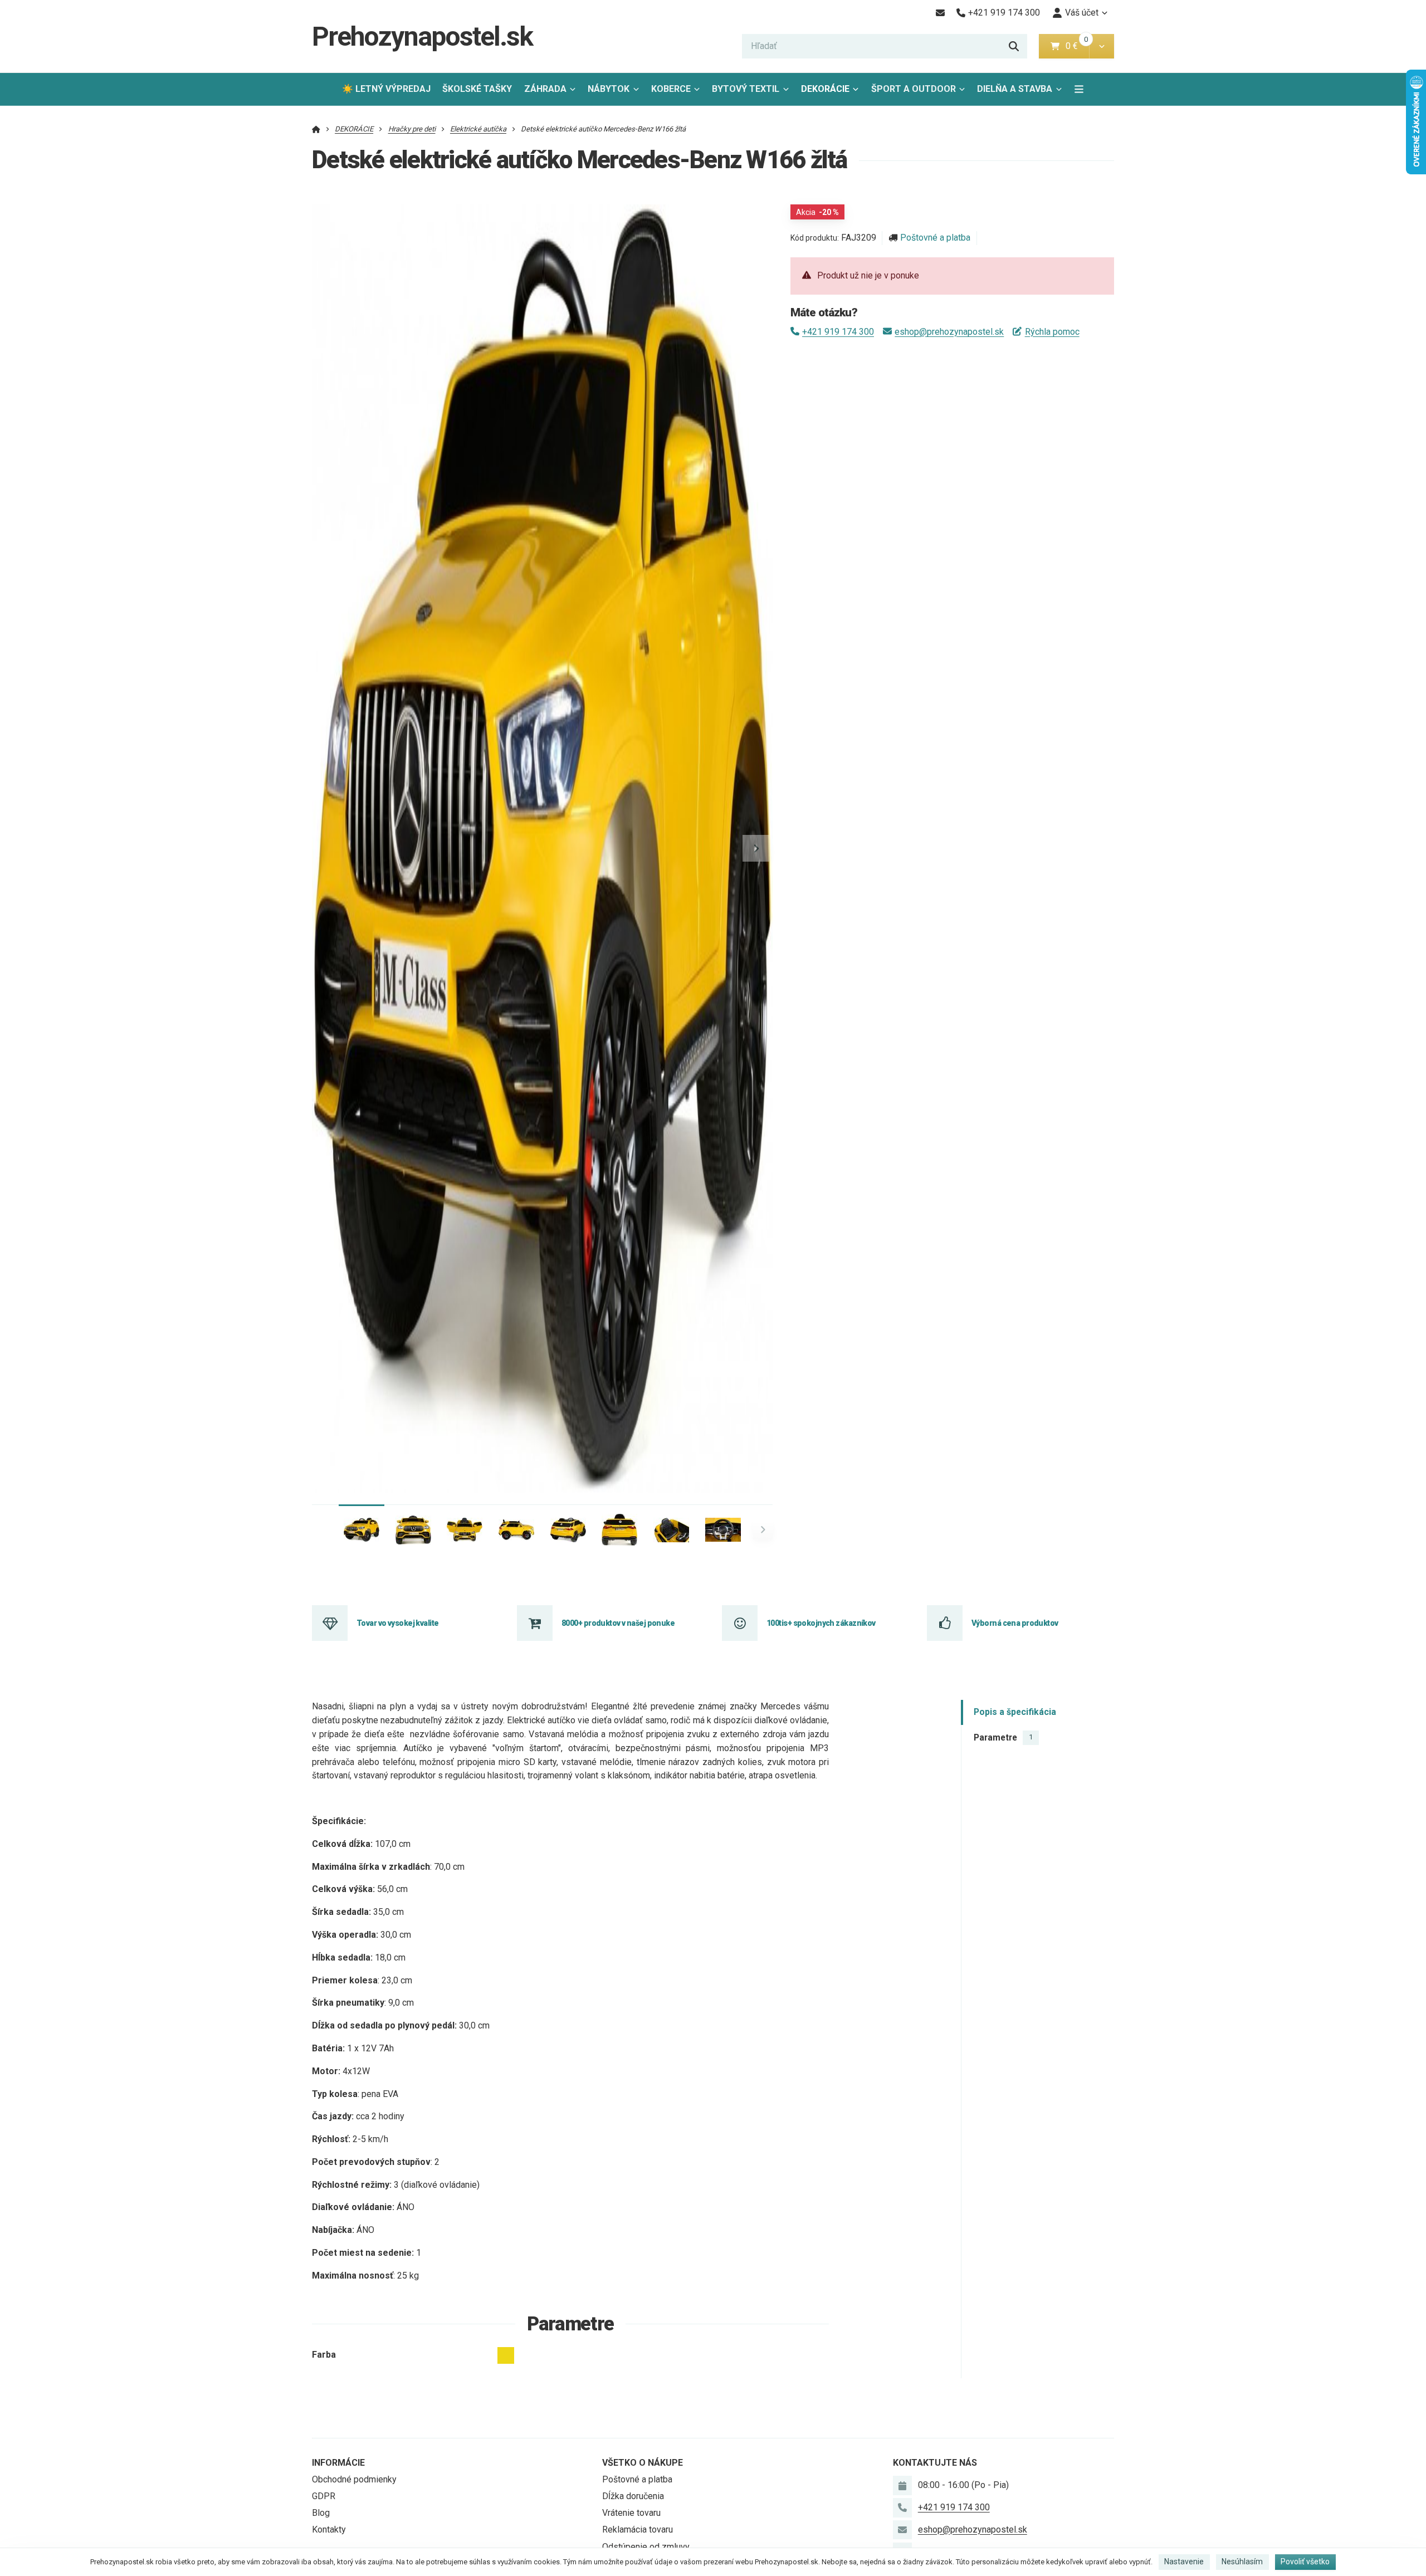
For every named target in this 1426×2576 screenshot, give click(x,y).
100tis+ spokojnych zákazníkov (821, 1623)
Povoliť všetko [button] (1305, 2562)
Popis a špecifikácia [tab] (1015, 1712)
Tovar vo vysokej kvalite (398, 1623)
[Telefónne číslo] (902, 2507)
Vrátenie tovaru (631, 2513)
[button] (1102, 46)
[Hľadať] (1014, 46)
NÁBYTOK (609, 89)
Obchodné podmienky (354, 2479)
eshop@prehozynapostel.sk (949, 332)
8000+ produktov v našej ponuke (618, 1623)
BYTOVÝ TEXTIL (746, 89)
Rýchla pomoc (1052, 332)
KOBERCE (671, 89)
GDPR (324, 2496)
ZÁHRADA (545, 89)
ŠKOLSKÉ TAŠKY (477, 89)
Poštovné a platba (935, 238)
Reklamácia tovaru (638, 2529)
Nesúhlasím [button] (1242, 2562)
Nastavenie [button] (1184, 2562)
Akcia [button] (817, 212)
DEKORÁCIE (825, 89)
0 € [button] (1076, 46)
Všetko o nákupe (643, 2463)
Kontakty (329, 2529)
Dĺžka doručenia (633, 2496)
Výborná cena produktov (1015, 1623)
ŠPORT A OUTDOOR (914, 89)
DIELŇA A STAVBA (1015, 89)
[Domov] (316, 129)
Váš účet (1082, 13)
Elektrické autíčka (478, 129)
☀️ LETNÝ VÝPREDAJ (386, 89)
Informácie (338, 2463)
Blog (321, 2513)
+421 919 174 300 (838, 332)
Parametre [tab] (1003, 1737)
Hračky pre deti (412, 129)
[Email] (940, 13)
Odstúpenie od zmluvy (646, 2547)
